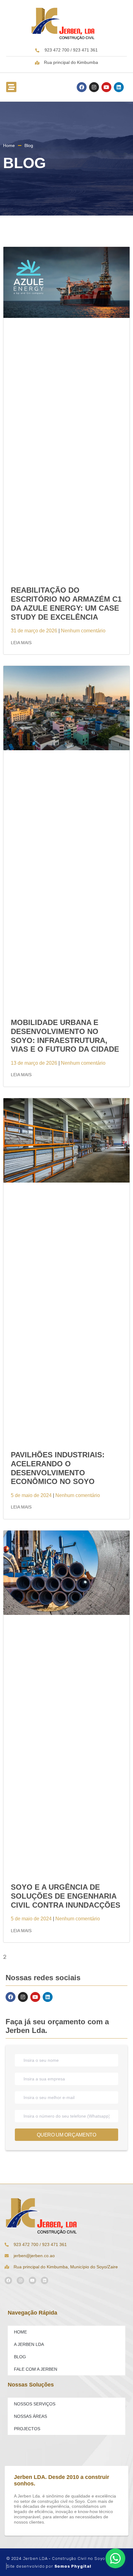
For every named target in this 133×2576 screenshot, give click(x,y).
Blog (20, 2357)
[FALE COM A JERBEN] (115, 2558)
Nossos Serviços (35, 2404)
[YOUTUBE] (106, 87)
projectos (27, 2429)
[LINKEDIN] (119, 87)
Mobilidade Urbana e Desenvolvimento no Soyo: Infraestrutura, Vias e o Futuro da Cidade (65, 1036)
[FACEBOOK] (82, 87)
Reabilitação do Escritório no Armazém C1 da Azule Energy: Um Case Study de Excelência (66, 603)
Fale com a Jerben (36, 2369)
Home (20, 2332)
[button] (11, 87)
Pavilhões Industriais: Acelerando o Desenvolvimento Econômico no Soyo (58, 1468)
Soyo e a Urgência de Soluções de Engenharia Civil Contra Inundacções (66, 1896)
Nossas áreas (30, 2416)
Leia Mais (21, 643)
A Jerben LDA (29, 2344)
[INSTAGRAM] (94, 87)
